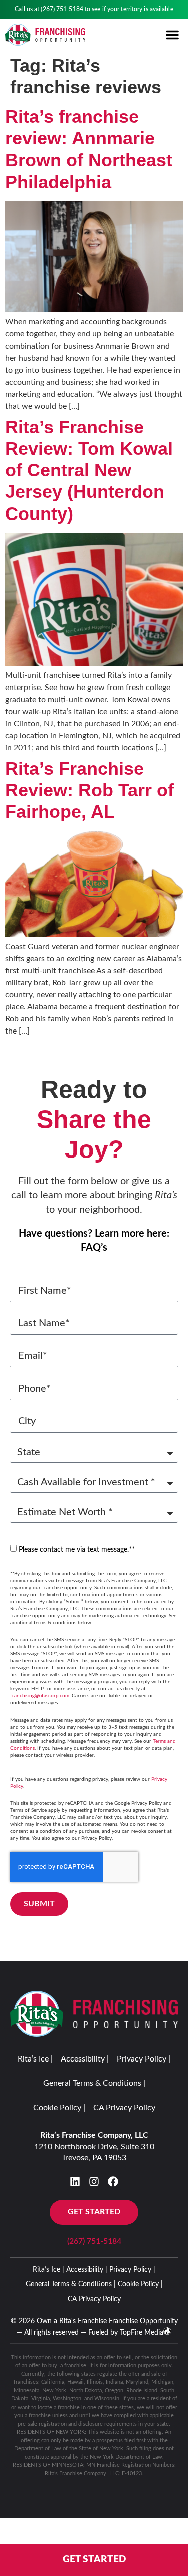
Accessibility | (85, 2059)
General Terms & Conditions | (94, 2083)
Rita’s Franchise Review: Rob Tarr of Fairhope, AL (89, 790)
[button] (172, 35)
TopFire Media (142, 2333)
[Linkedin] (75, 2182)
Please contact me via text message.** (77, 1550)
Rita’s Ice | (35, 2059)
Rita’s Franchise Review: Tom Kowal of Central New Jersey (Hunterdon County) (89, 470)
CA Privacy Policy (124, 2108)
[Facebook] (113, 2182)
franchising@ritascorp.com (40, 1696)
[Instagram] (94, 2182)
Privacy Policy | (144, 2059)
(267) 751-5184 (62, 9)
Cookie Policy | (59, 2108)
